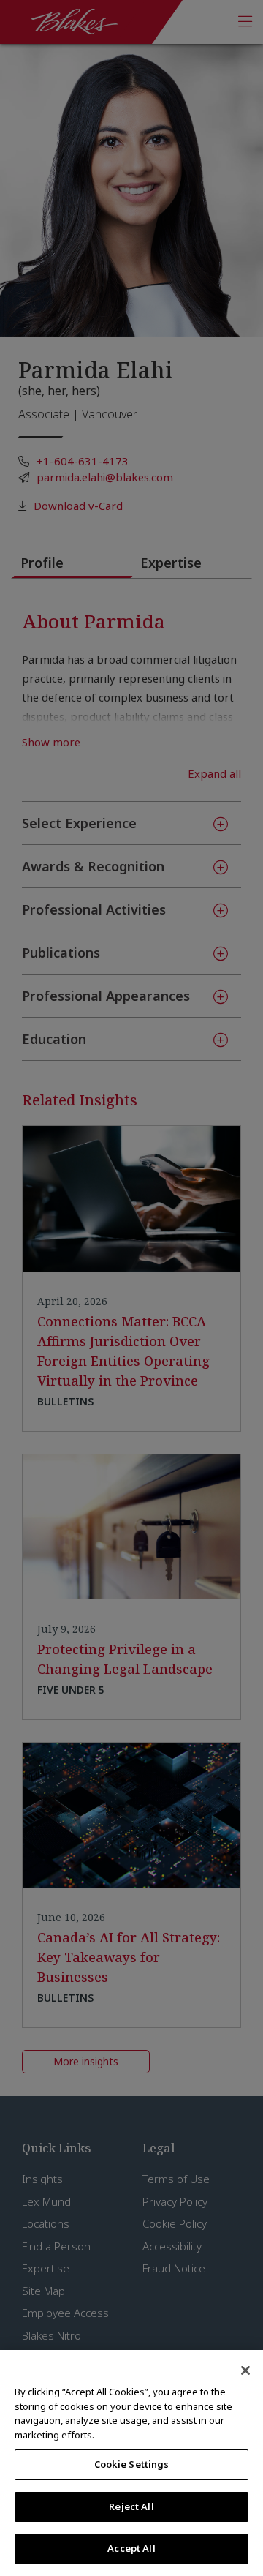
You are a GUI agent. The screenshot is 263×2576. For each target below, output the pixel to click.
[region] (131, 2463)
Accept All (131, 2548)
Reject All (131, 2506)
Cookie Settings (132, 2464)
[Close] (245, 2370)
